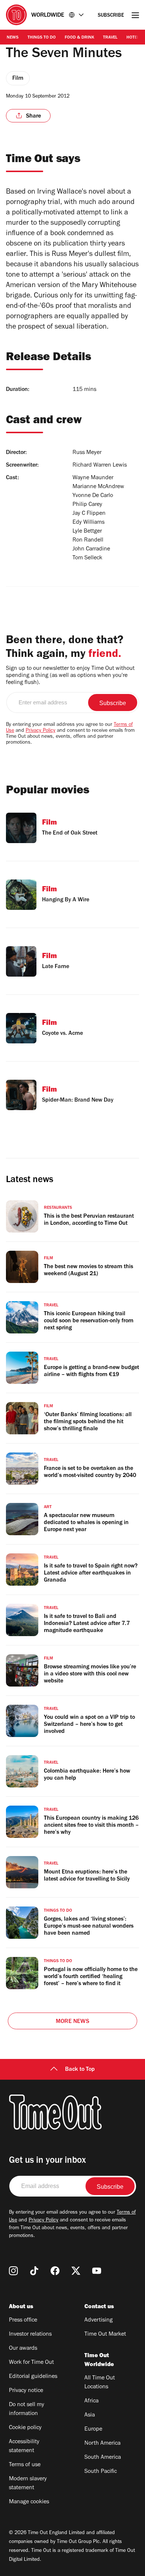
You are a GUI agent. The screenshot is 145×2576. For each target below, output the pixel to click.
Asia (90, 2415)
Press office (23, 2320)
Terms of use (25, 2465)
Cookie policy (25, 2428)
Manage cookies (29, 2502)
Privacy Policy (41, 731)
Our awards (23, 2349)
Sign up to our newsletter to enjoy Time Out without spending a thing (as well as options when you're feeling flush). (70, 676)
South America (103, 2458)
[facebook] (55, 2271)
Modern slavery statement (28, 2484)
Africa (91, 2401)
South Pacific (101, 2472)
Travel (110, 38)
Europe (93, 2429)
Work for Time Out (31, 2363)
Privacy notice (26, 2391)
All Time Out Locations (100, 2383)
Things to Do (42, 38)
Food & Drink (79, 38)
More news (72, 2022)
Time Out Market (105, 2335)
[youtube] (97, 2271)
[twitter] (76, 2271)
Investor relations (30, 2335)
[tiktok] (34, 2271)
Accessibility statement (24, 2447)
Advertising (99, 2320)
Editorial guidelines (33, 2377)
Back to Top (80, 2070)
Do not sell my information (27, 2409)
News (13, 38)
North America (102, 2444)
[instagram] (13, 2271)
